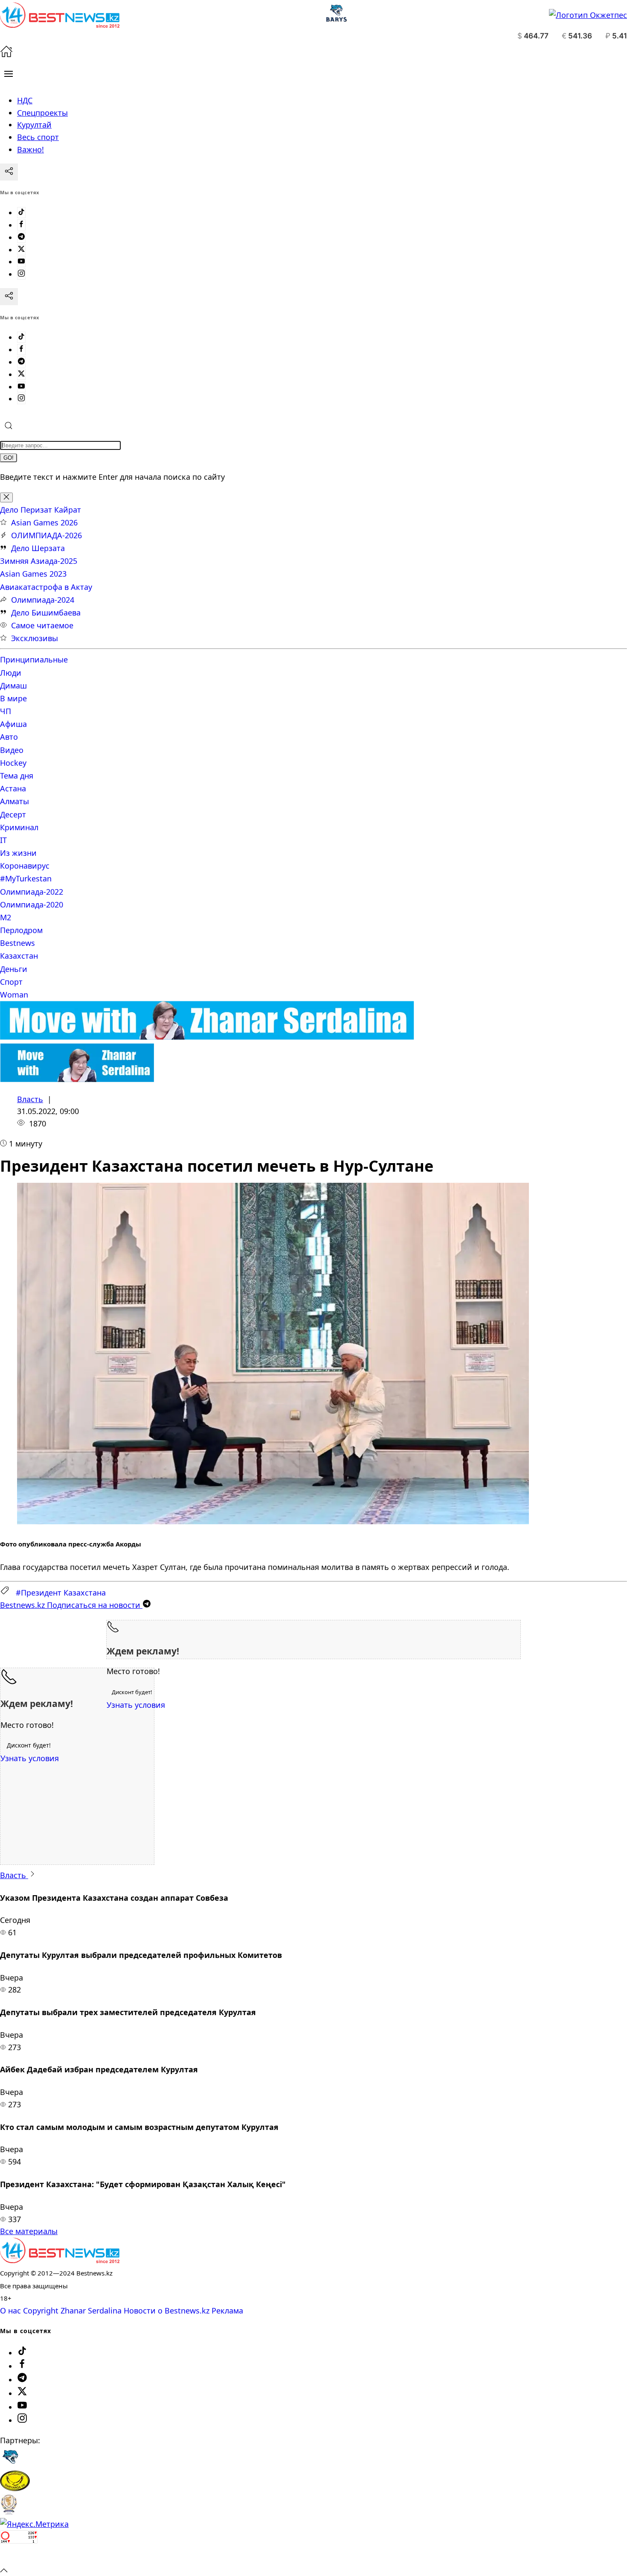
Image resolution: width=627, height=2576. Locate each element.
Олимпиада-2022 (32, 892)
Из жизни (18, 853)
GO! (9, 458)
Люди (11, 673)
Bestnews (17, 943)
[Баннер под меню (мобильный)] (77, 1079)
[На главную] (6, 55)
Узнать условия (136, 1705)
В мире (13, 698)
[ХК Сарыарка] (15, 2488)
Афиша (13, 724)
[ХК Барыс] (10, 2464)
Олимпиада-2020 (32, 904)
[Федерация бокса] (9, 2512)
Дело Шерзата (38, 548)
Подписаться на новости (71, 1605)
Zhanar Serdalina (91, 2311)
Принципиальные (34, 659)
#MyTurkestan (26, 878)
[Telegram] (21, 237)
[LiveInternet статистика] (19, 2557)
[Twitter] (21, 250)
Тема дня (17, 776)
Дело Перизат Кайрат (41, 510)
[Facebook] (21, 225)
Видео (12, 750)
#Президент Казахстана (61, 1593)
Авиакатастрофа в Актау (46, 587)
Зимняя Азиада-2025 (39, 561)
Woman (14, 995)
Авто (9, 737)
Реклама (227, 2311)
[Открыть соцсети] (9, 172)
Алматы (15, 801)
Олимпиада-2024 (43, 600)
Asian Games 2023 (33, 574)
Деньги (14, 969)
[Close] (6, 497)
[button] (9, 74)
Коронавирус (25, 866)
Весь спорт (38, 137)
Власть (30, 1099)
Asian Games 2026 (44, 522)
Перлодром (21, 930)
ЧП (6, 711)
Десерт (13, 814)
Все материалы (29, 2231)
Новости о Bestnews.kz (167, 2311)
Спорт (11, 982)
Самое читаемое (42, 625)
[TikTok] (21, 213)
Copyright (41, 2311)
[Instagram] (21, 274)
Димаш (13, 686)
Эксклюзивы (35, 638)
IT (3, 840)
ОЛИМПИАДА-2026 (46, 535)
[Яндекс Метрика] (34, 2524)
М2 (6, 917)
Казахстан (19, 956)
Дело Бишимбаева (46, 613)
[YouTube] (21, 262)
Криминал (19, 827)
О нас (10, 2311)
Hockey (13, 763)
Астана (13, 788)
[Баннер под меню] (207, 1037)
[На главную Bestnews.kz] (60, 2260)
